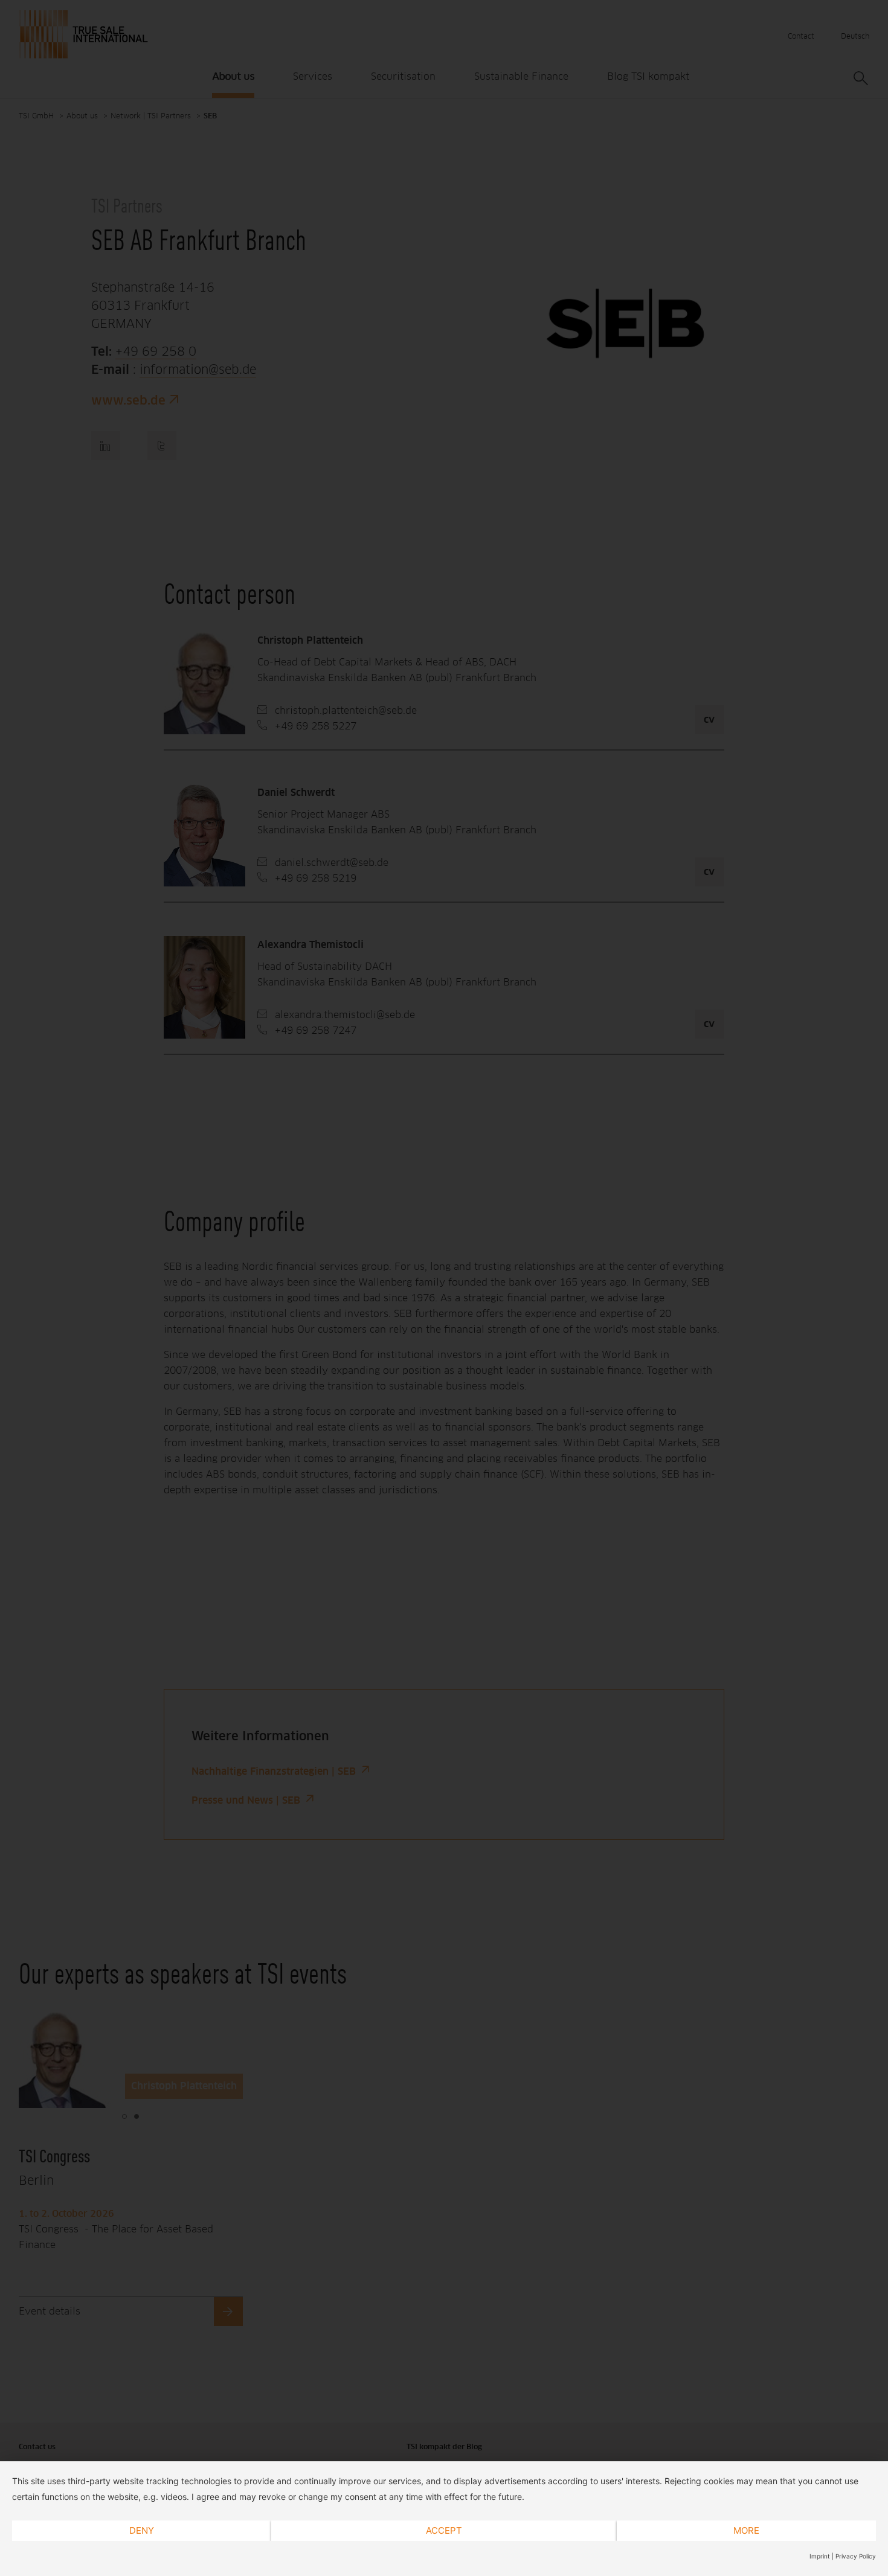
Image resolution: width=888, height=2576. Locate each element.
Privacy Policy (856, 2556)
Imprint (820, 2556)
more (746, 2530)
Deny (142, 2530)
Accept (444, 2530)
